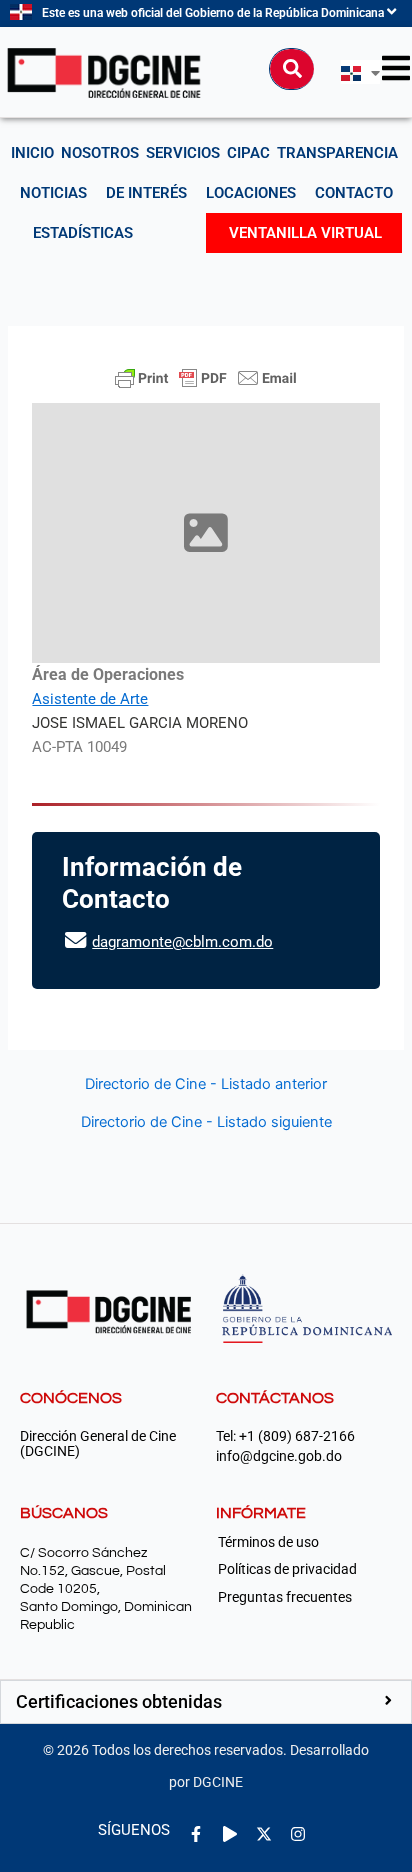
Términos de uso (268, 1542)
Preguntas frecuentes (285, 1597)
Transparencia (337, 153)
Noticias (53, 193)
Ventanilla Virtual (305, 233)
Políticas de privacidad (287, 1569)
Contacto (354, 193)
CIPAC (248, 153)
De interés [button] (146, 193)
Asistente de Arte (90, 699)
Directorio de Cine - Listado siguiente (206, 1122)
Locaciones (251, 193)
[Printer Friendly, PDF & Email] (206, 378)
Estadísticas (83, 233)
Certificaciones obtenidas (119, 1701)
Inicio (32, 153)
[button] (206, 1702)
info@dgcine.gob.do (279, 1456)
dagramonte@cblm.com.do (182, 942)
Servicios (183, 153)
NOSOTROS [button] (100, 153)
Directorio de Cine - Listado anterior (206, 1084)
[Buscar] (292, 69)
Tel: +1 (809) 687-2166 (285, 1436)
